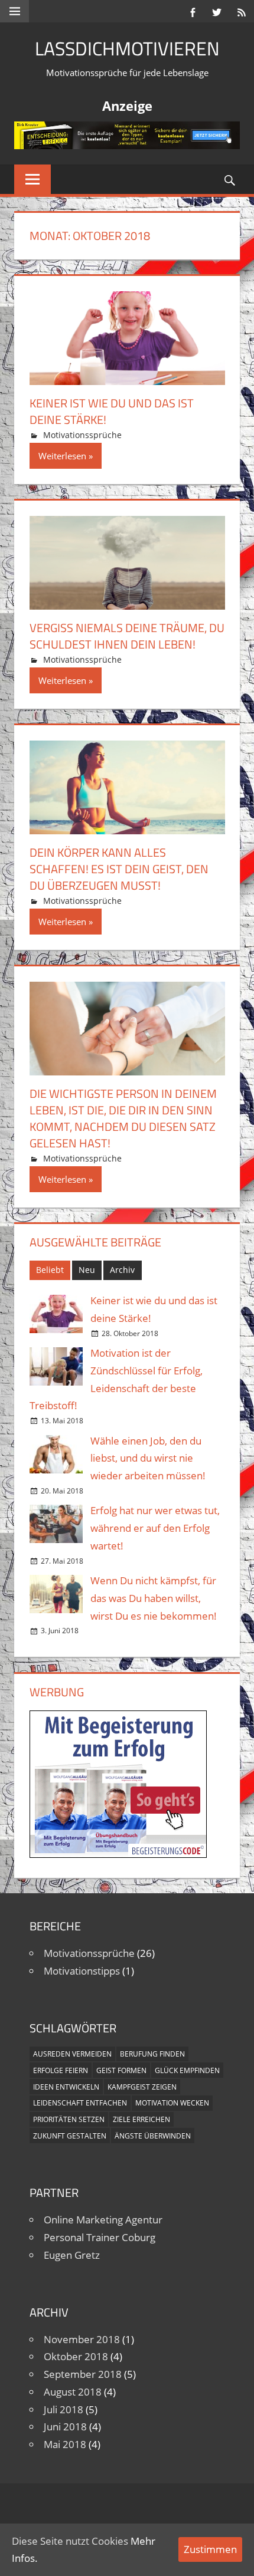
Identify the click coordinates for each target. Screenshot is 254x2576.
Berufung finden (152, 2054)
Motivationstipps (82, 1971)
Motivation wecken (172, 2103)
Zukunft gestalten (70, 2136)
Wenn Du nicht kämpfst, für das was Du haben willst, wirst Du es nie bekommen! (154, 1598)
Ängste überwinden (153, 2136)
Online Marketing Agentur (103, 2220)
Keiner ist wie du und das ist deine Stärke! (112, 411)
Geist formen (121, 2070)
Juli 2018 (63, 2409)
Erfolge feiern (61, 2070)
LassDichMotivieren (127, 48)
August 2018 (73, 2392)
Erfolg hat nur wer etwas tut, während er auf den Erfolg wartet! (155, 1528)
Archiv (122, 1270)
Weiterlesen (62, 456)
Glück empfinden (187, 2070)
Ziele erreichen (141, 2119)
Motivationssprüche (82, 435)
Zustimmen (210, 2549)
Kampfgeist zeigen (142, 2087)
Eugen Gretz (72, 2255)
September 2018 (83, 2374)
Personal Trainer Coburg (100, 2237)
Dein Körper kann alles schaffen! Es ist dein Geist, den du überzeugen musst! (119, 869)
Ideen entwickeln (66, 2087)
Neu (87, 1270)
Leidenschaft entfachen (80, 2103)
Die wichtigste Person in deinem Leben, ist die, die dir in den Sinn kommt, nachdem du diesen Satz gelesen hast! (123, 1118)
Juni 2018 (65, 2427)
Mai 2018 (65, 2444)
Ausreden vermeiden (72, 2054)
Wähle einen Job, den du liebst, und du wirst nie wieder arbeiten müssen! (148, 1458)
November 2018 (82, 2339)
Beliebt (50, 1270)
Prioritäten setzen (69, 2119)
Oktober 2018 (76, 2356)
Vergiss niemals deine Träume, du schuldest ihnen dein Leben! (127, 636)
